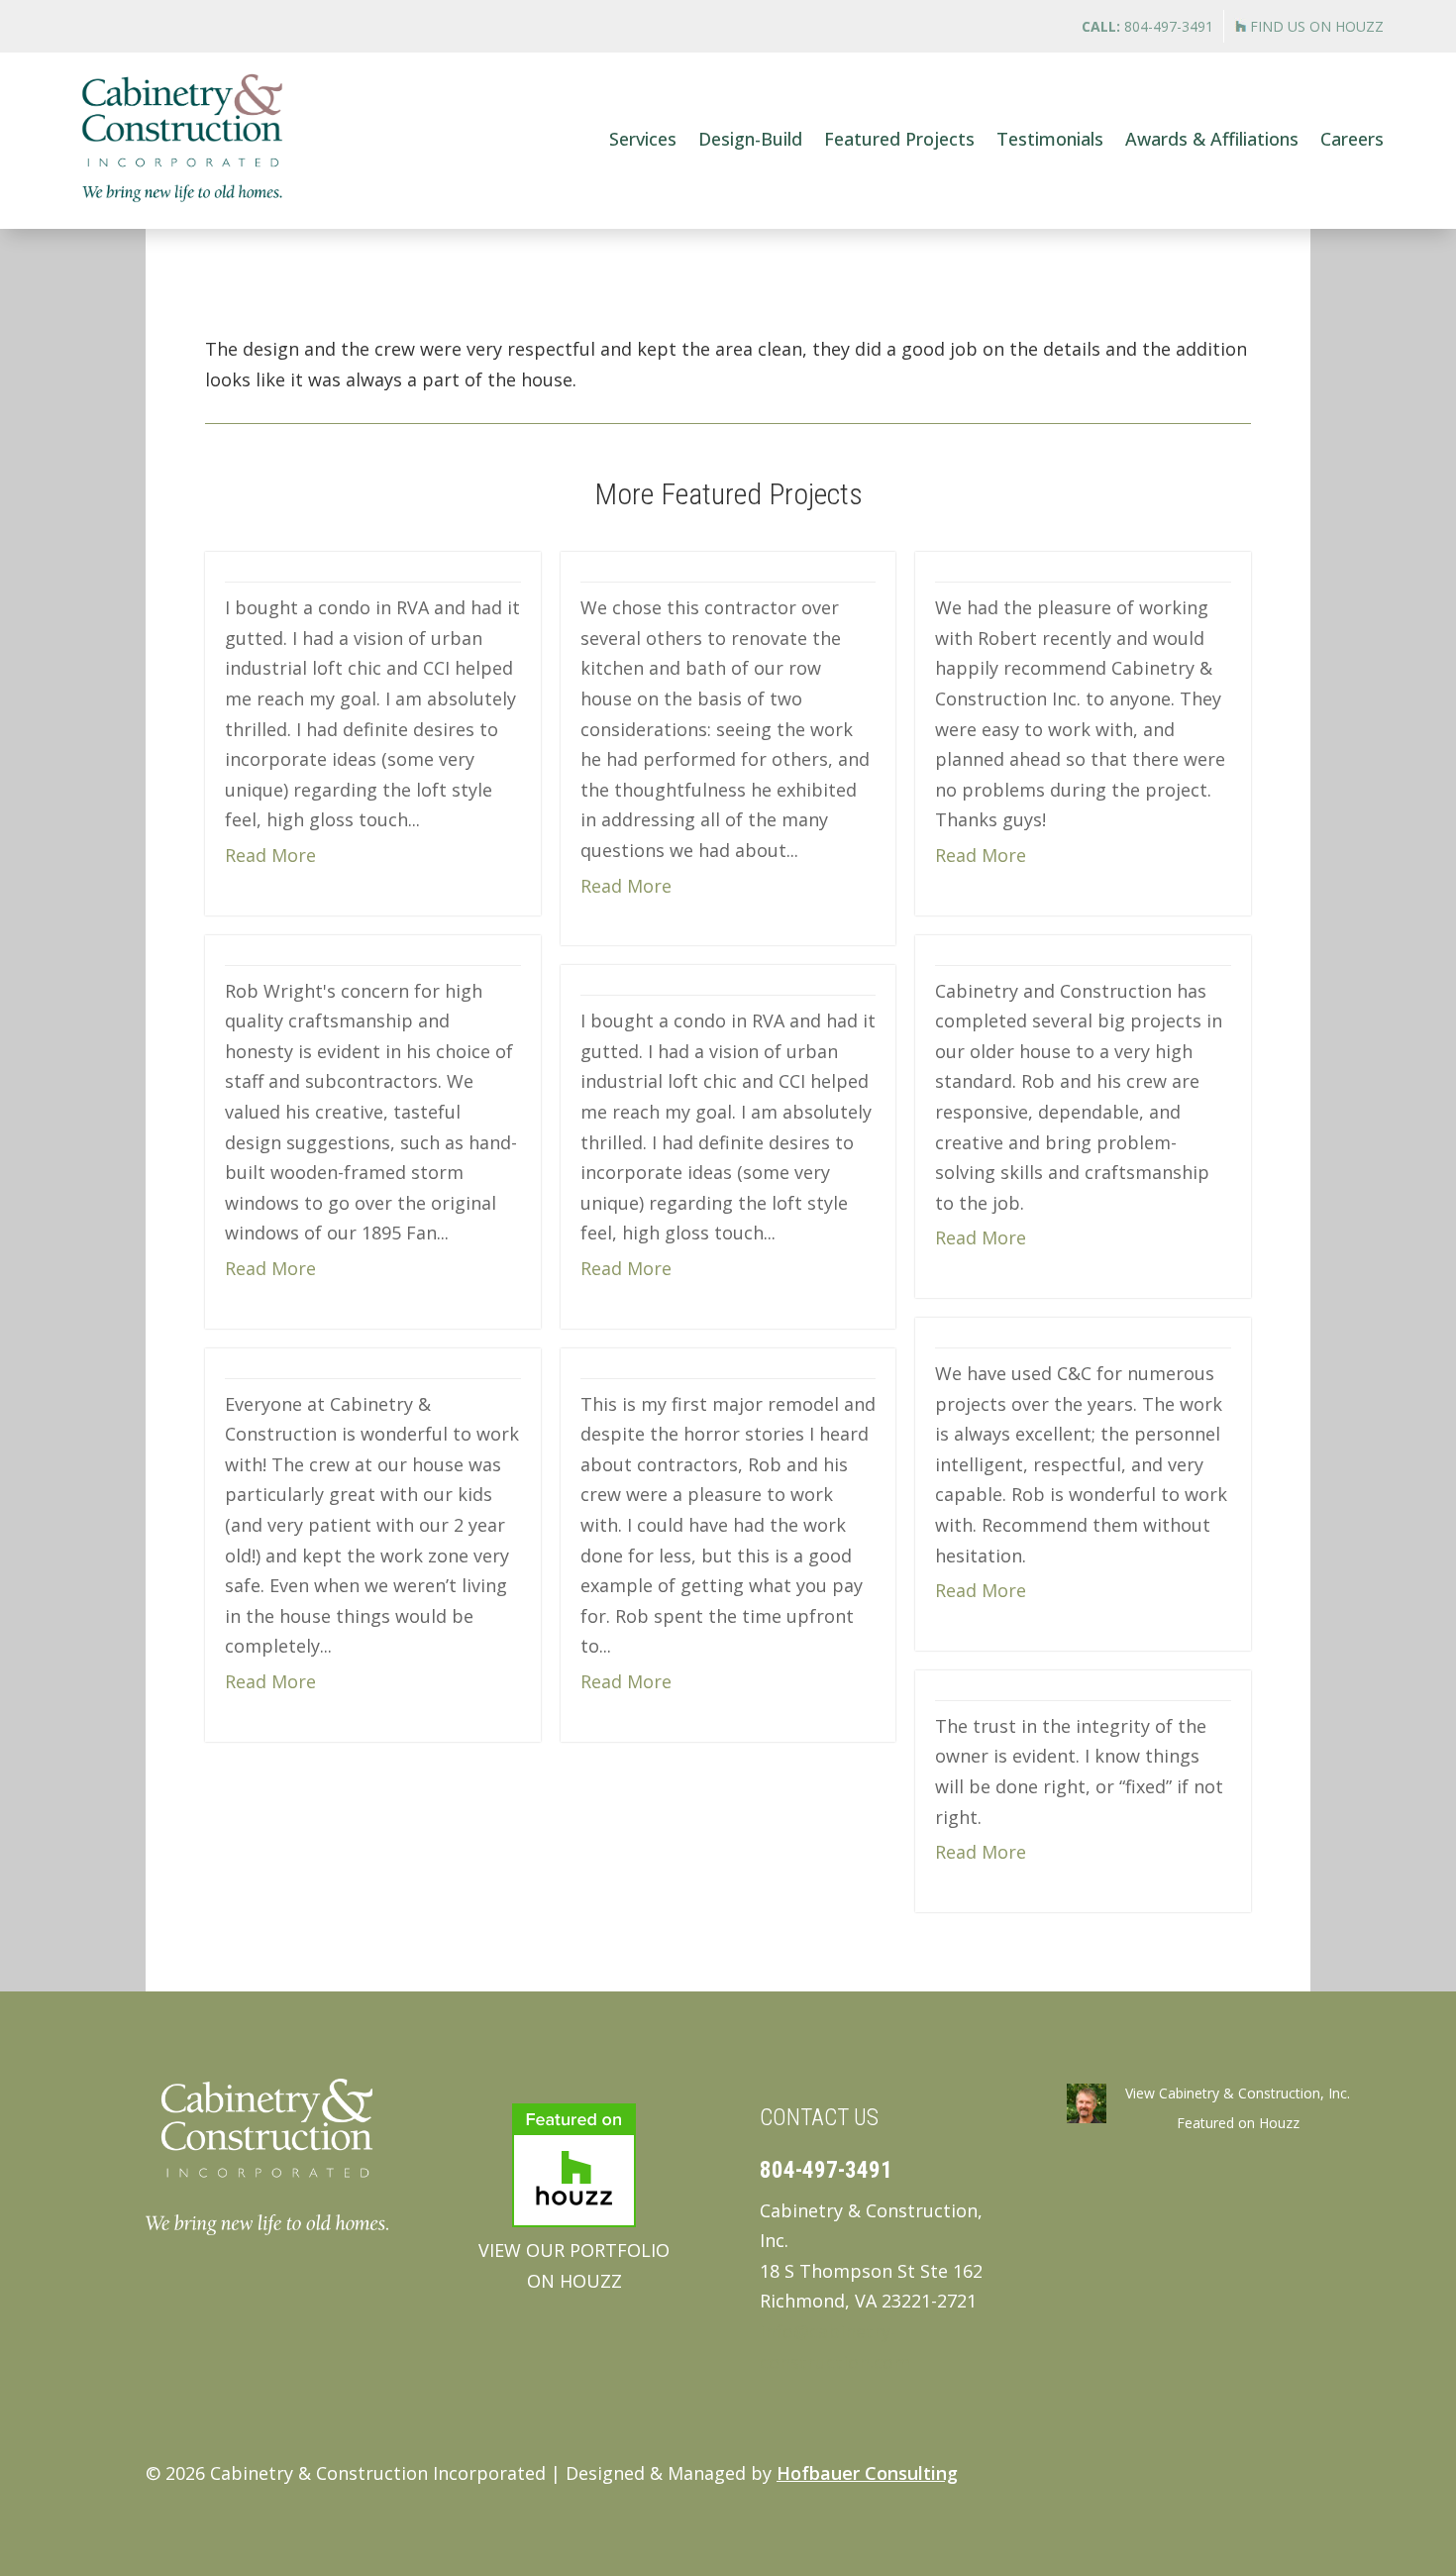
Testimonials (1050, 139)
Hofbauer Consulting (867, 2473)
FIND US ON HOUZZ (1315, 26)
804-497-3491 (1147, 26)
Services (643, 139)
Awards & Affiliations (1212, 139)
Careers (1352, 139)
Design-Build (750, 139)
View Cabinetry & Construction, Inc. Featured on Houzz (1238, 2108)
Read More (270, 855)
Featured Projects (899, 139)
